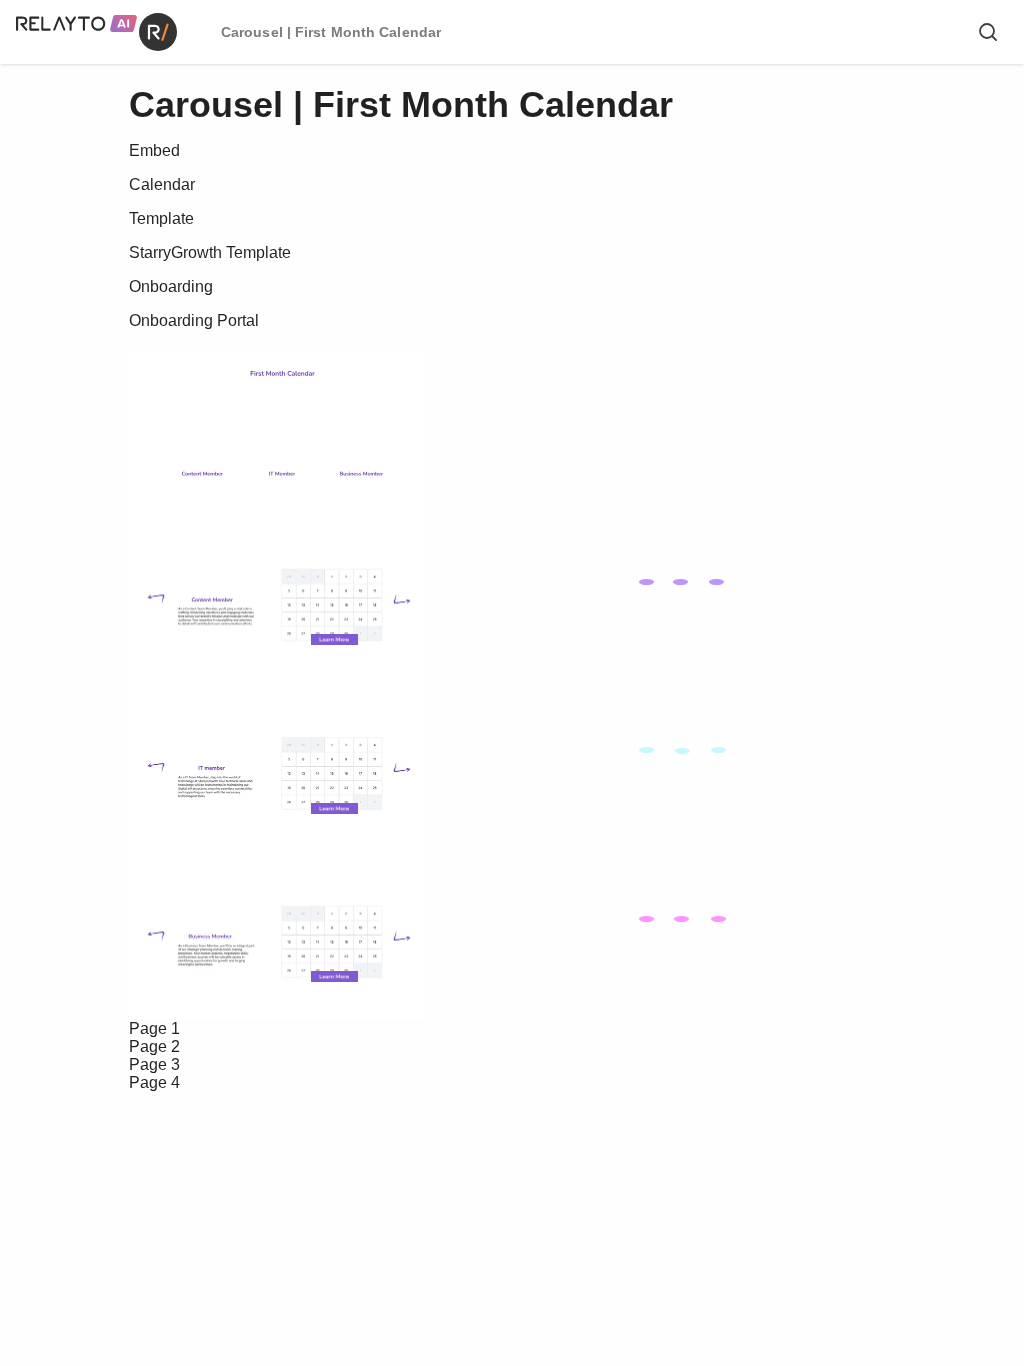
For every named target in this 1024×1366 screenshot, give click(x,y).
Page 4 (154, 1082)
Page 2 (154, 1046)
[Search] (988, 32)
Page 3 (154, 1064)
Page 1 (154, 1028)
